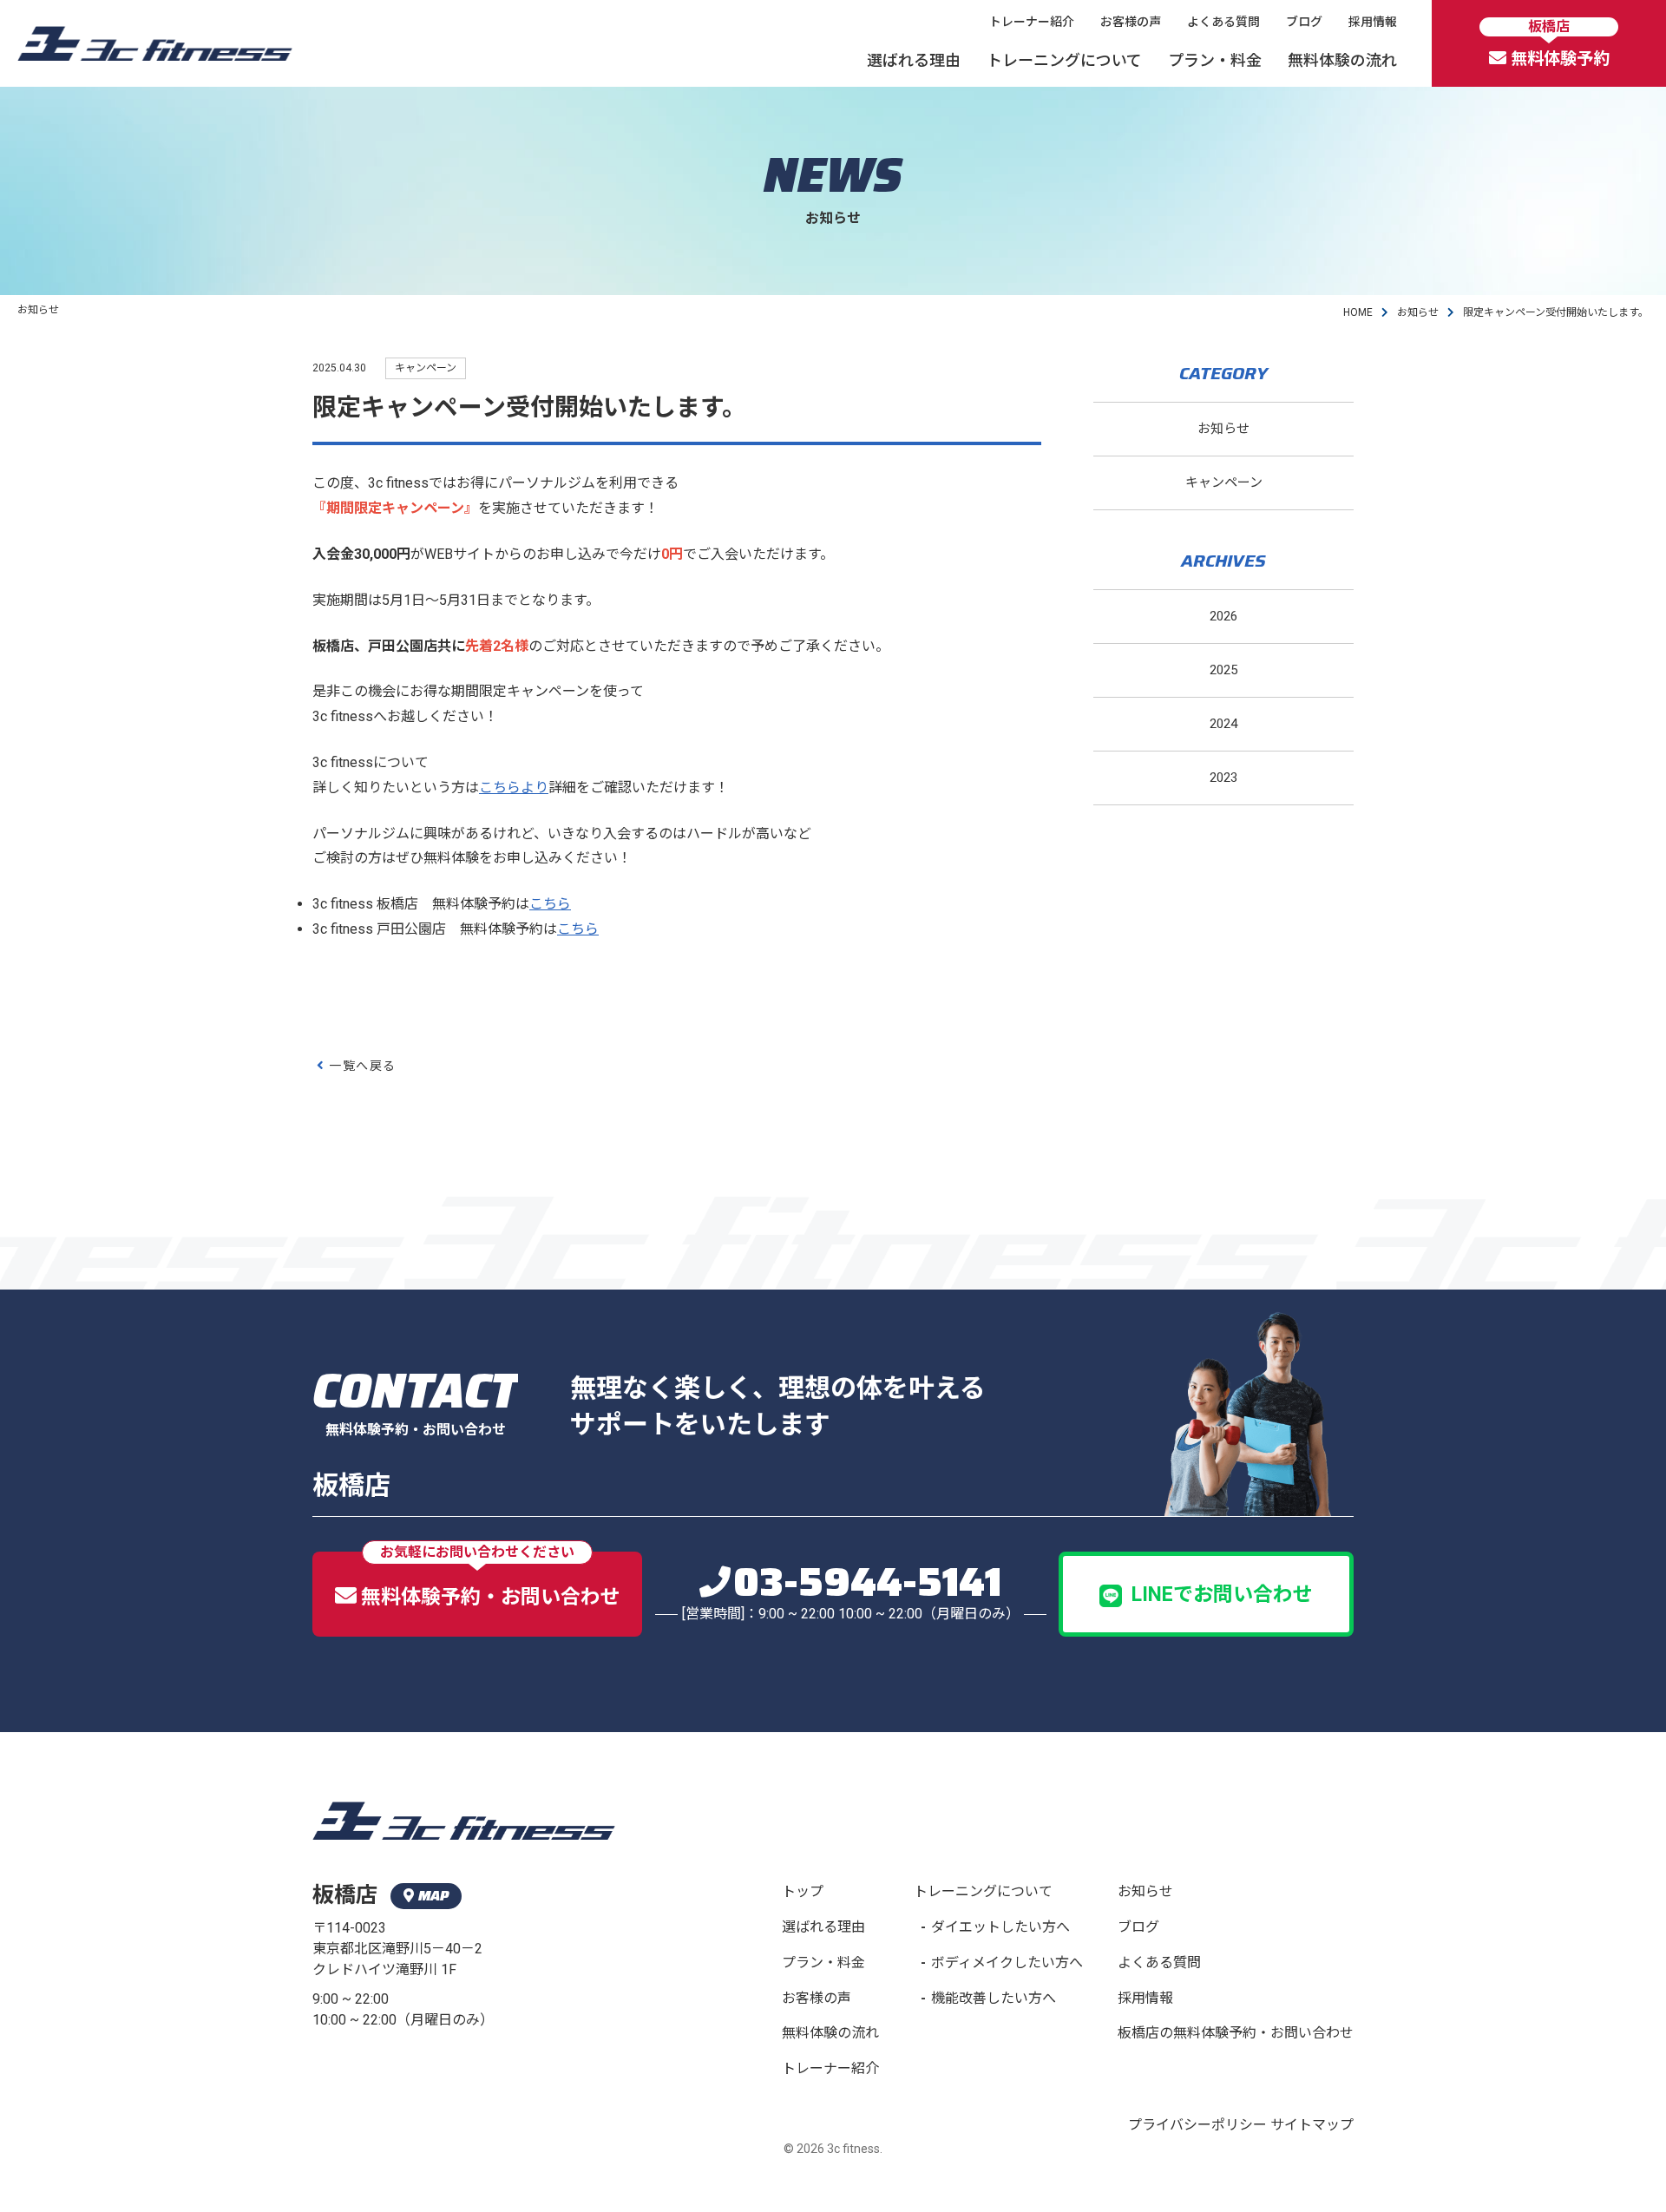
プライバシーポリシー (1197, 2125)
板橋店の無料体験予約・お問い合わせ (1236, 2033)
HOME (1358, 312)
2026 (1223, 616)
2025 (1223, 670)
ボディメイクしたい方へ (1007, 1963)
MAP (433, 1896)
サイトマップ (1312, 2125)
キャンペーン (1224, 482)
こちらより (514, 788)
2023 (1223, 778)
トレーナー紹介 (1032, 22)
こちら (550, 904)
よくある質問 (1223, 22)
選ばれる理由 (914, 60)
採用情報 (1373, 22)
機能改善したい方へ (994, 1998)
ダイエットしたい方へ (1000, 1927)
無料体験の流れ (1342, 60)
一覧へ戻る (362, 1066)
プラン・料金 (1215, 60)
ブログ (1304, 22)
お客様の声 (1131, 22)
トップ (803, 1891)
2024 (1223, 724)
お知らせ (1418, 312)
